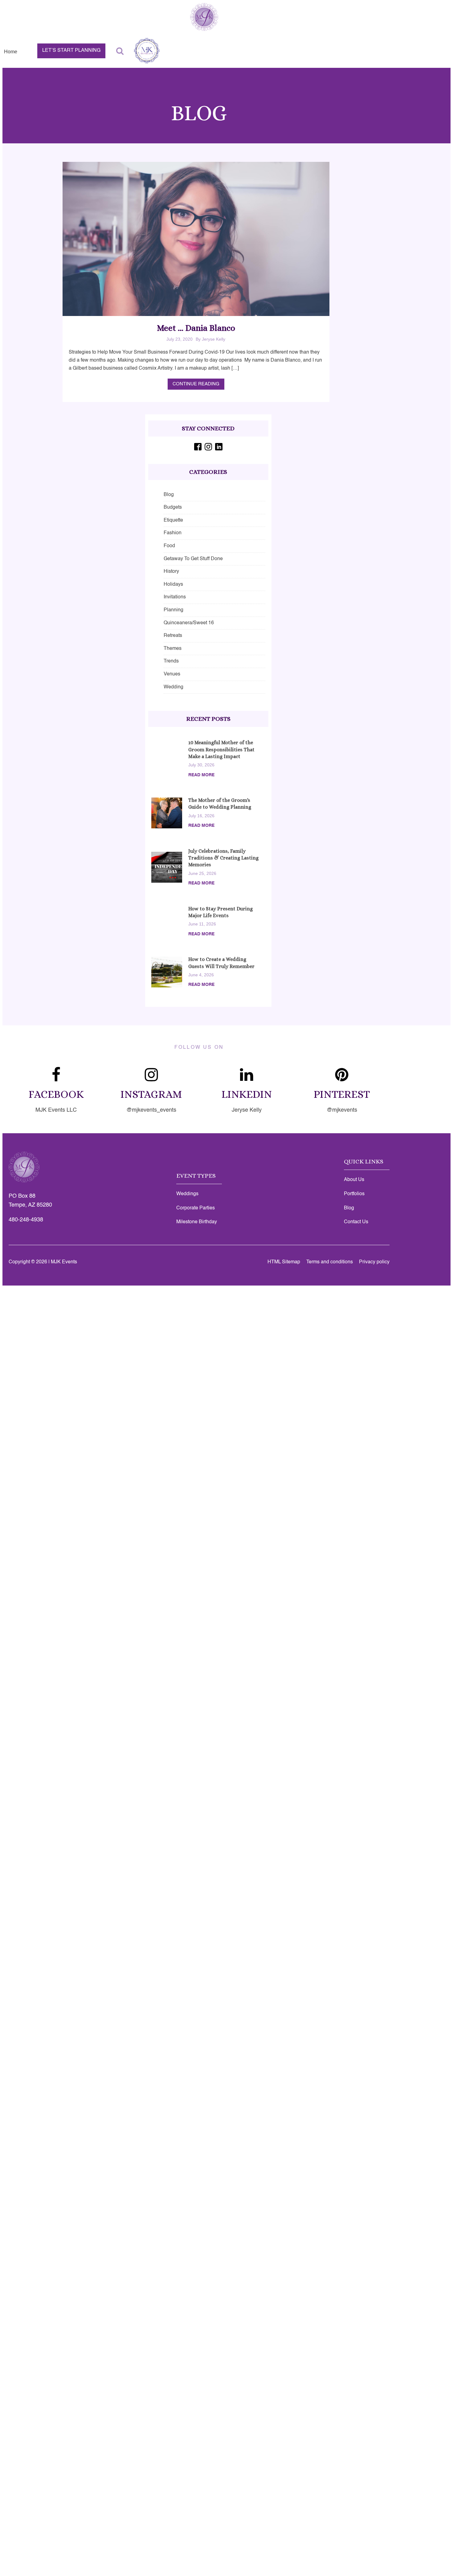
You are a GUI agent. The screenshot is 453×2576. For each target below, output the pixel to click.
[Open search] (120, 51)
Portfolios (354, 1194)
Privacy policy (374, 1262)
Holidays (173, 585)
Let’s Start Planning (71, 51)
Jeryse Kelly (247, 1110)
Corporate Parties (196, 1208)
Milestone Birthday (197, 1222)
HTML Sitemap (284, 1262)
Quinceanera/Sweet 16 (189, 623)
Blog (169, 495)
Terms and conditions (330, 1262)
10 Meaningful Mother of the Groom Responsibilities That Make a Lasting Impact (221, 749)
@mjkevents (342, 1110)
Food (169, 546)
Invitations (175, 597)
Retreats (173, 636)
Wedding (173, 687)
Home (11, 52)
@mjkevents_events (151, 1110)
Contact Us (356, 1222)
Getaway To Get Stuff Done (193, 559)
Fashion (173, 533)
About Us (354, 1180)
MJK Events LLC (56, 1110)
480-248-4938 (26, 1220)
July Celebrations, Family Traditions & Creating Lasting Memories (223, 858)
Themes (173, 649)
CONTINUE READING (196, 384)
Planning (173, 610)
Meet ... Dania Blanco (196, 328)
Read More (201, 775)
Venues (172, 674)
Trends (171, 661)
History (171, 572)
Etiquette (173, 520)
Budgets (173, 507)
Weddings (187, 1194)
